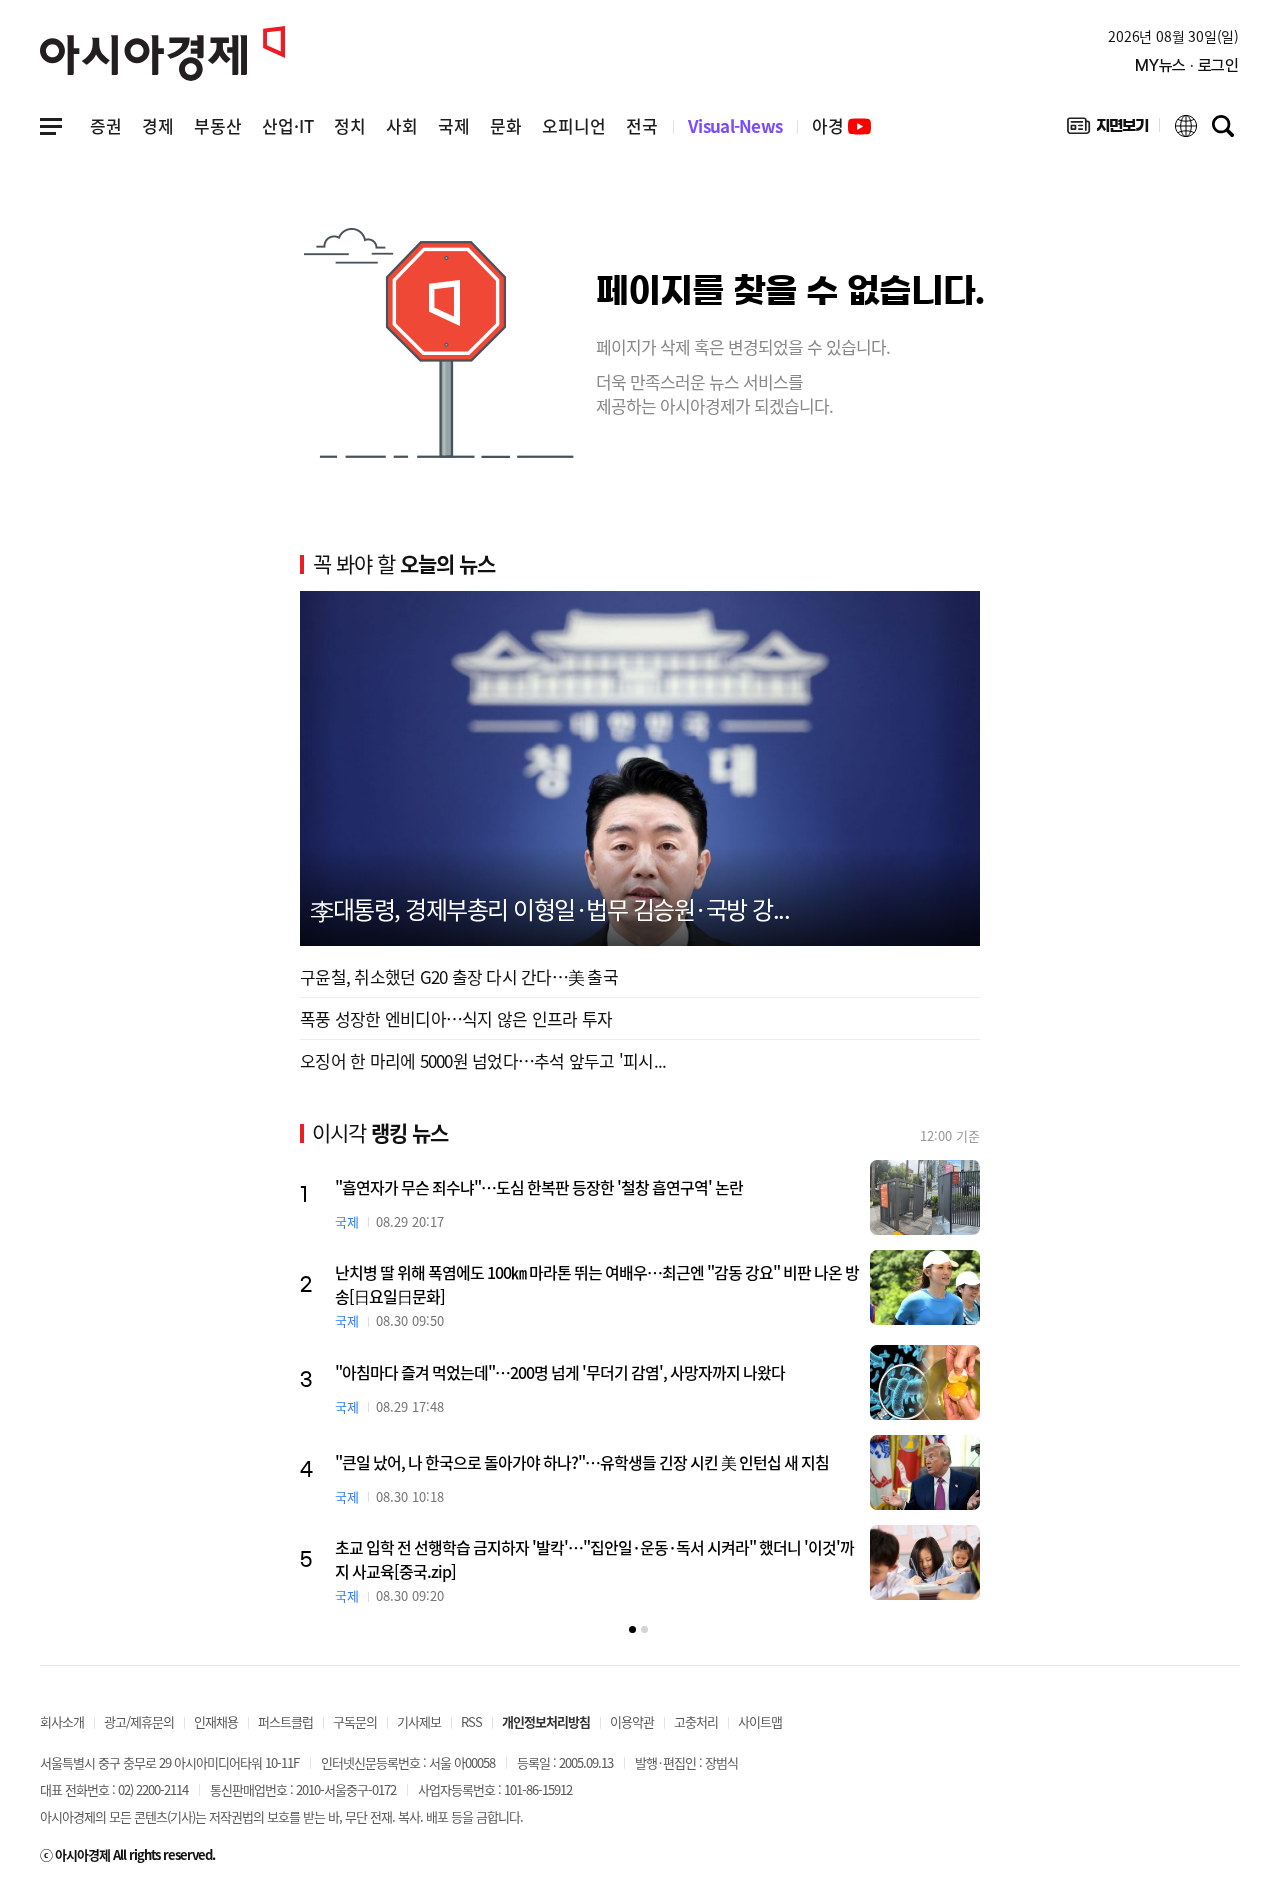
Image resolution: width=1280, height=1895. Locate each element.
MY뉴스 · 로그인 (1187, 65)
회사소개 (62, 1721)
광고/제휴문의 (139, 1721)
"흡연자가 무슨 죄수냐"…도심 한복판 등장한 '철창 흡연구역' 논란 (539, 1187)
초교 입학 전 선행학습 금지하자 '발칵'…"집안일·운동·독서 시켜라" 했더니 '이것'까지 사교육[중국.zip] (594, 1559)
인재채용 (216, 1721)
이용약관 (632, 1721)
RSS (471, 1721)
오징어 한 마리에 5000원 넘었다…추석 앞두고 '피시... (483, 1060)
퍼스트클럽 (285, 1721)
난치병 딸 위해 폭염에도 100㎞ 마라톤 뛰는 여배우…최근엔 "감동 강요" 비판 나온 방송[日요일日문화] (597, 1284)
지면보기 (1107, 130)
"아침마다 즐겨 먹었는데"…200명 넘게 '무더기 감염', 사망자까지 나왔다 (560, 1372)
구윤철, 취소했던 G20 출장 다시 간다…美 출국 (459, 976)
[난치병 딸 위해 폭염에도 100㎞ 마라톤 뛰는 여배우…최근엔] (925, 1287)
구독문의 (355, 1721)
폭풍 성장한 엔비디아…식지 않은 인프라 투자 (456, 1018)
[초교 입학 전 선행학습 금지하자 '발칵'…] (925, 1562)
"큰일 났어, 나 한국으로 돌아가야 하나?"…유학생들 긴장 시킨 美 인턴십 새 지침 (582, 1462)
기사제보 (419, 1721)
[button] (632, 1629)
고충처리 (696, 1721)
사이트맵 (760, 1721)
